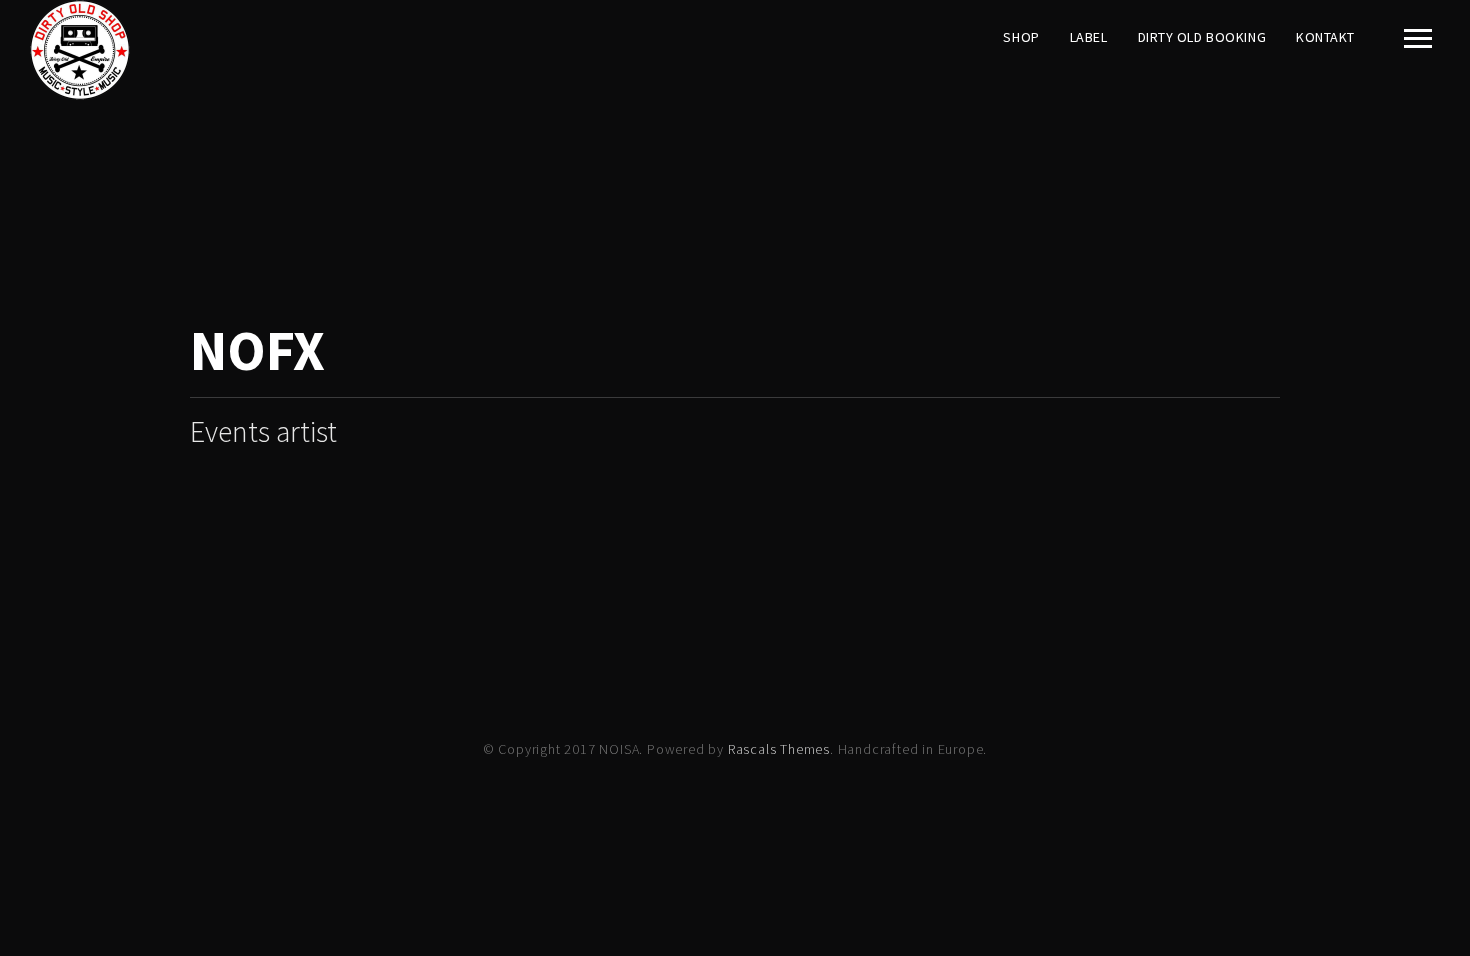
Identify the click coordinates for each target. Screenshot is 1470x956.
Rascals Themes (779, 749)
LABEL (1089, 37)
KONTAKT (1325, 37)
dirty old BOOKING (1202, 37)
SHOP (1021, 37)
